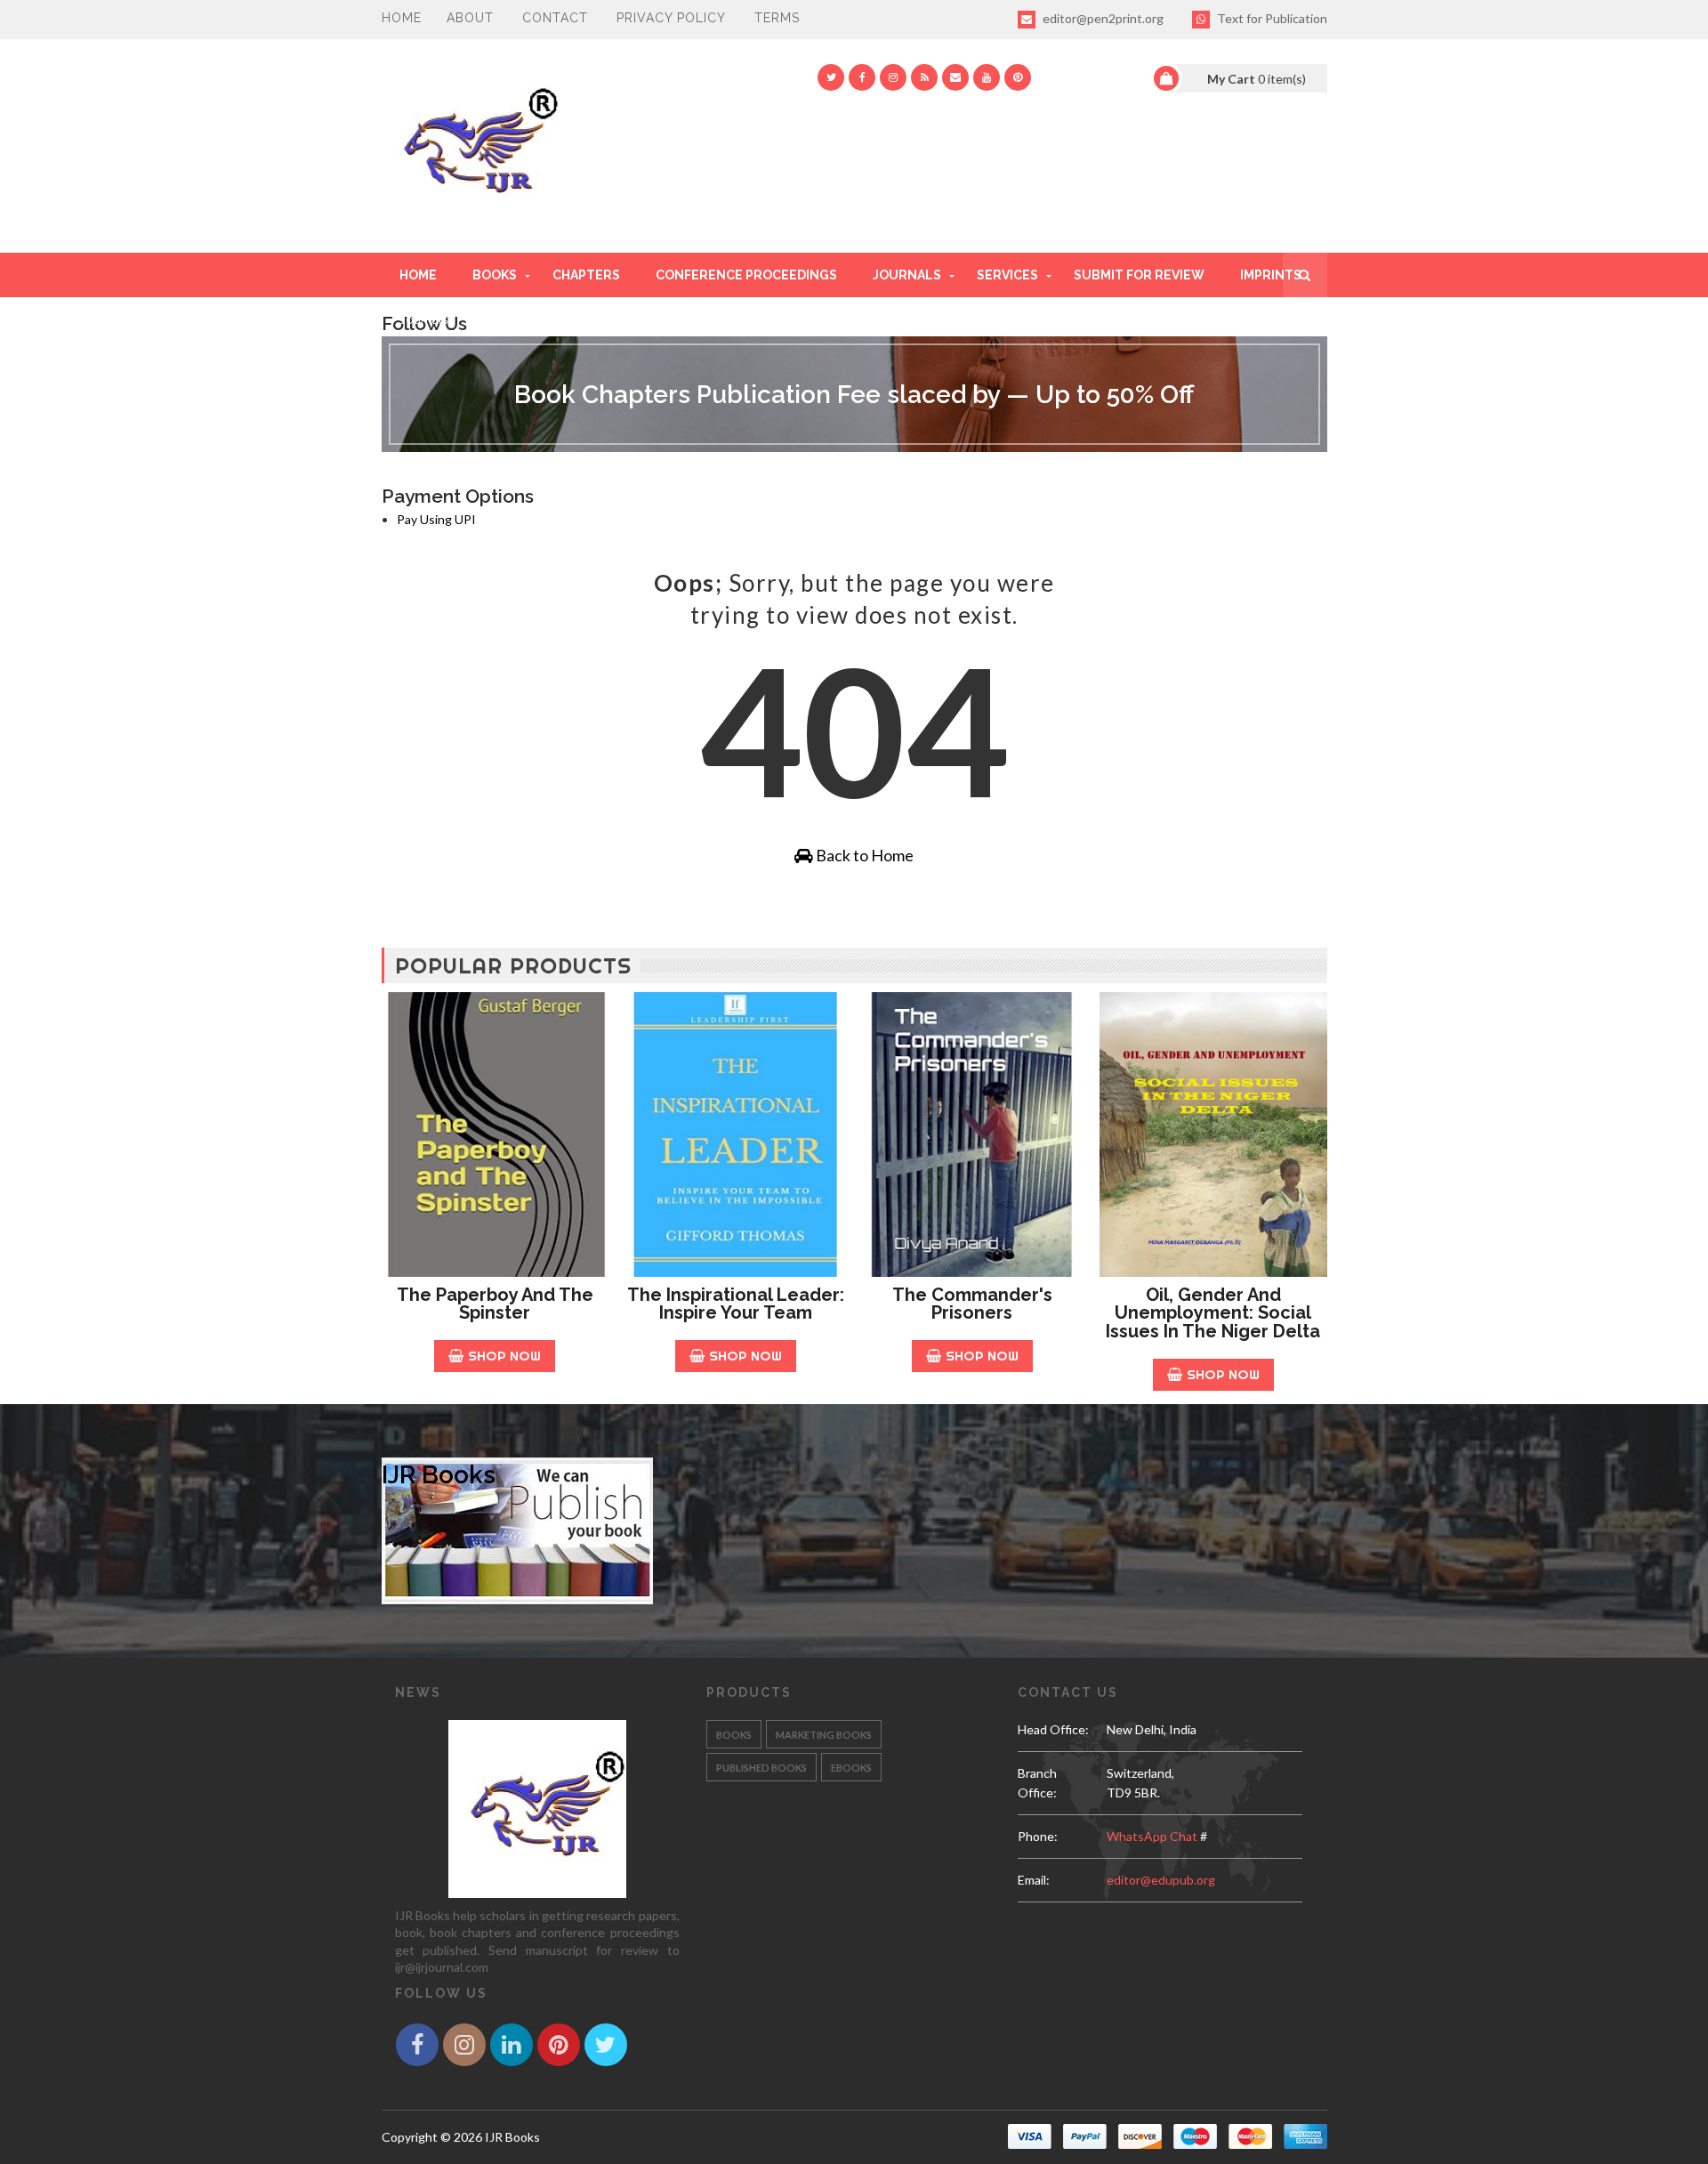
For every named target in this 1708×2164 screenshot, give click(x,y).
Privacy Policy (671, 18)
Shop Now (504, 1356)
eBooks (851, 1768)
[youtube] (987, 77)
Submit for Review (1139, 275)
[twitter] (831, 77)
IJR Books (439, 1475)
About (470, 18)
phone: (1038, 1836)
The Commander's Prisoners (972, 1304)
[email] (955, 77)
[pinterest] (1018, 77)
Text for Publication (1271, 18)
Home (402, 18)
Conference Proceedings (746, 275)
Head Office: (1053, 1729)
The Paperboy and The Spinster (495, 1304)
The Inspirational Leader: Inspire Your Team (736, 1304)
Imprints (1271, 275)
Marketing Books (824, 1735)
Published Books (761, 1768)
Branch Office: (1037, 1783)
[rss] (924, 77)
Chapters (586, 275)
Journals (907, 275)
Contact (555, 18)
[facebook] (862, 77)
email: (1034, 1880)
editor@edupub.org (1161, 1880)
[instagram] (893, 77)
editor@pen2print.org (1102, 18)
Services (1007, 275)
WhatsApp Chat (1152, 1836)
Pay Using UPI (436, 519)
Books (495, 275)
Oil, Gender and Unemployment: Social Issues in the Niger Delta (1213, 1313)
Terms (777, 18)
